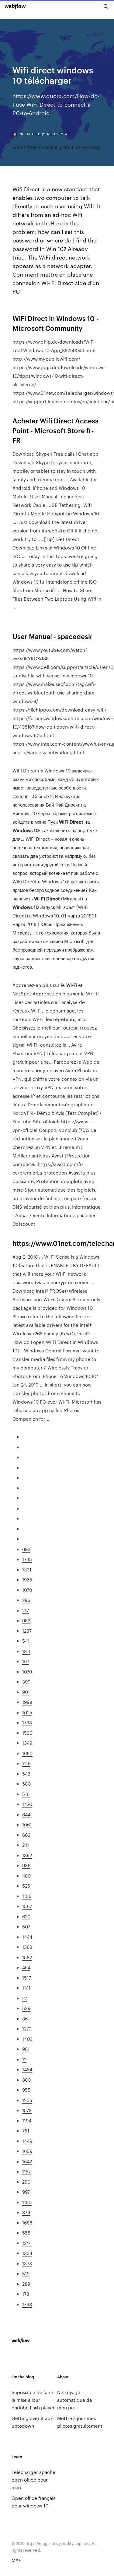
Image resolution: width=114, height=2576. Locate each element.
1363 (27, 1947)
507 (26, 1926)
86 (25, 2018)
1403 (27, 2039)
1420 (27, 1804)
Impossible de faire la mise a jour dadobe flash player (33, 2400)
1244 (27, 2243)
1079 (27, 1671)
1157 (26, 2171)
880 (26, 2080)
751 (26, 2131)
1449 (27, 2141)
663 (26, 1835)
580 (26, 1784)
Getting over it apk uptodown (32, 2422)
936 (26, 1865)
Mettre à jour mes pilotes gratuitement (80, 2422)
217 (26, 1610)
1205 (27, 2100)
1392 (27, 1855)
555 (26, 2233)
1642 (27, 2161)
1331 (27, 1569)
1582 (27, 1957)
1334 (27, 2253)
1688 (27, 2223)
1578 (27, 2110)
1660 (27, 1753)
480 (26, 1876)
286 (26, 1600)
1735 (27, 1559)
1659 (27, 2151)
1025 (27, 1712)
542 (26, 1774)
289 (26, 2284)
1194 (27, 2120)
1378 (27, 2263)
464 (26, 1967)
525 (26, 1886)
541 (26, 1641)
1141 (26, 1988)
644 (26, 1814)
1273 (27, 2028)
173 (26, 2294)
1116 (26, 1763)
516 (26, 1794)
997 (26, 2192)
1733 (27, 1722)
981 (26, 2049)
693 (26, 1549)
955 (26, 2090)
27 (25, 1998)
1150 (27, 2202)
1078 (27, 1590)
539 (26, 2008)
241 (26, 1845)
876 (26, 2212)
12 (24, 2059)
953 (26, 1620)
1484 (27, 2069)
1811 (26, 1651)
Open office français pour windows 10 (33, 2502)
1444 (27, 1937)
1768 (27, 2304)
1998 (27, 1702)
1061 (27, 1824)
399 (26, 1682)
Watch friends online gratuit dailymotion (57, 147)
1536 (27, 1733)
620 (26, 1916)
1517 (27, 1978)
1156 (27, 1896)
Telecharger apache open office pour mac (33, 2480)
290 (26, 2182)
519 (26, 2273)
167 (26, 1661)
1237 (27, 1631)
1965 (27, 1580)
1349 (27, 1743)
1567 (27, 1906)
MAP (16, 2560)
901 (26, 1692)
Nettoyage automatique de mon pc (75, 2400)
